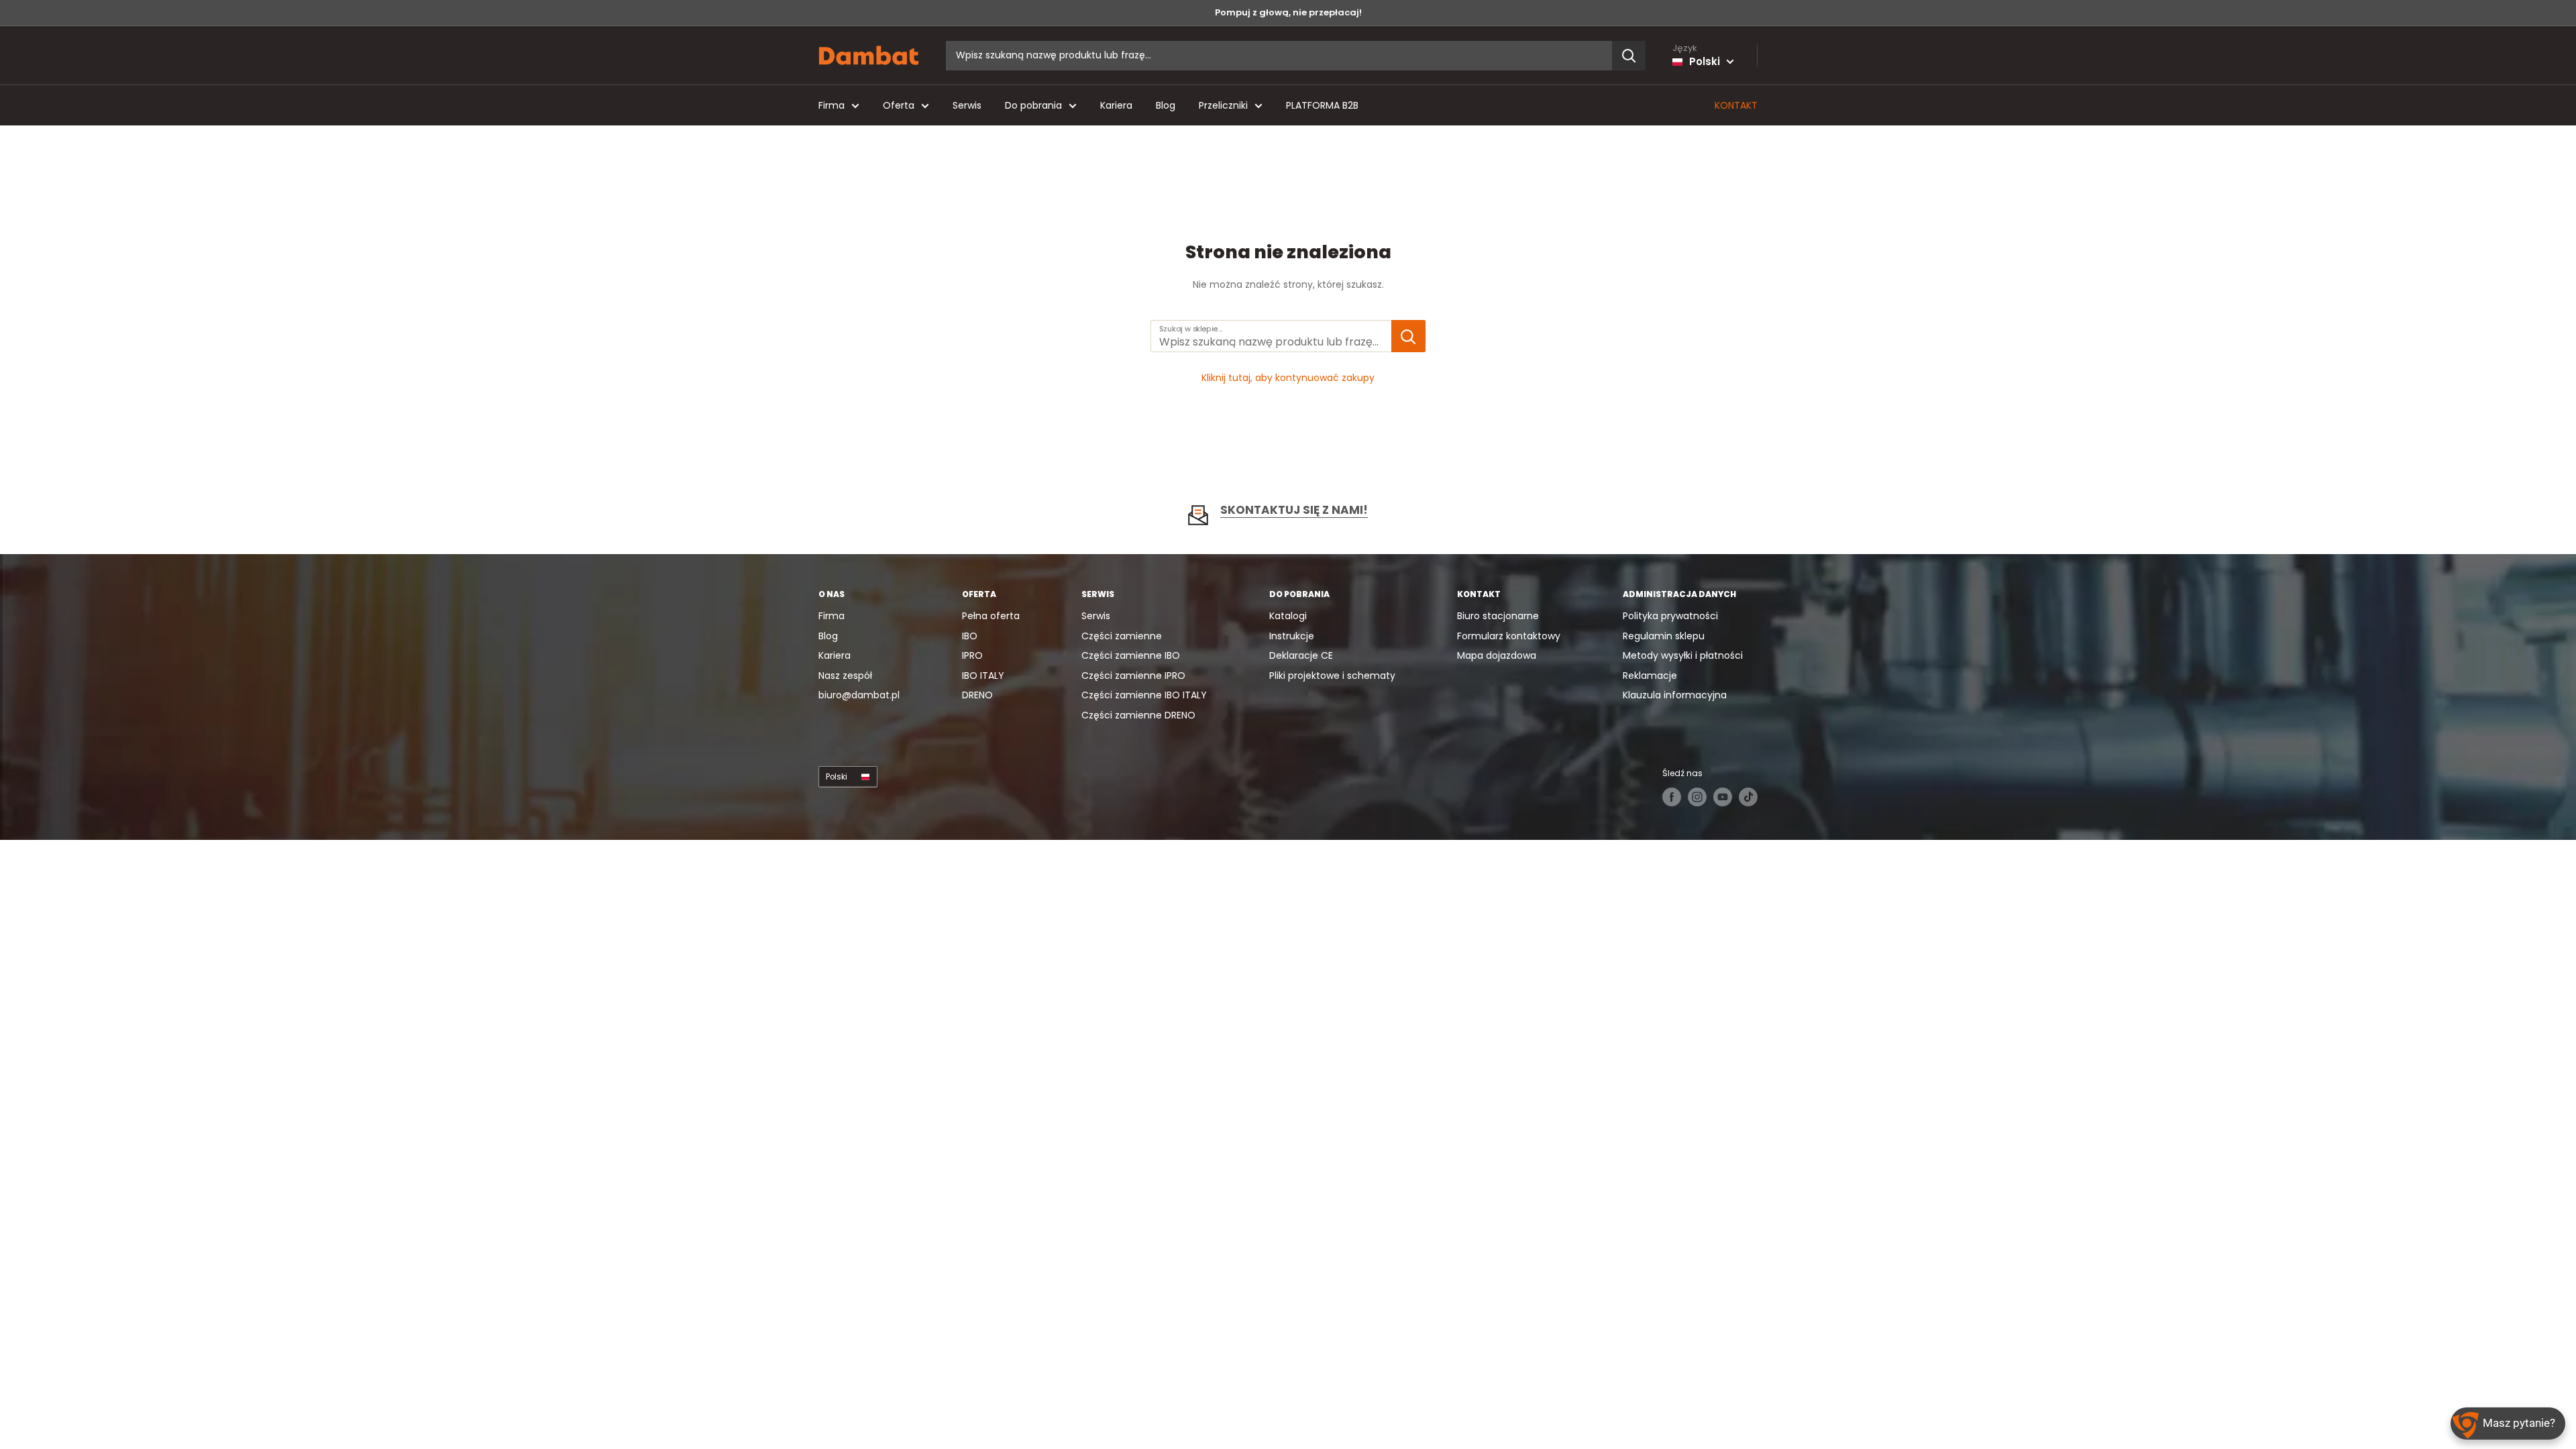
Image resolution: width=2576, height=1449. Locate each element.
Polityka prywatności (1670, 616)
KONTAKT (1736, 105)
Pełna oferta (991, 616)
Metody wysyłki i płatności (1683, 655)
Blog (1166, 105)
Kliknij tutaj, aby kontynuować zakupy (1288, 378)
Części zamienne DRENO (1138, 715)
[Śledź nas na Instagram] (1697, 797)
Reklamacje (1650, 676)
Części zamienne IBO (1131, 655)
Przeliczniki (1223, 105)
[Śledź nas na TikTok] (1748, 797)
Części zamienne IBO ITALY (1144, 695)
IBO (970, 636)
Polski (837, 777)
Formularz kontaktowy (1509, 636)
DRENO (977, 695)
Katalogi (1288, 616)
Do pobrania (1033, 105)
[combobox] (1279, 56)
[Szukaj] (1629, 56)
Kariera (1116, 105)
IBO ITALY (983, 676)
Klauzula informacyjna (1675, 695)
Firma (831, 105)
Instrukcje (1292, 636)
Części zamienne (1122, 636)
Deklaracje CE (1301, 655)
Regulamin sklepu (1664, 636)
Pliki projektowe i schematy (1332, 676)
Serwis (967, 105)
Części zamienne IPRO (1133, 676)
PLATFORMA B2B (1322, 105)
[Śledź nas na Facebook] (1672, 797)
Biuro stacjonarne (1498, 616)
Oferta (899, 105)
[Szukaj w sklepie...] (1408, 336)
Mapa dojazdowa (1497, 655)
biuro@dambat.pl (859, 695)
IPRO (972, 655)
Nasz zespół (845, 676)
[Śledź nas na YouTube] (1723, 797)
